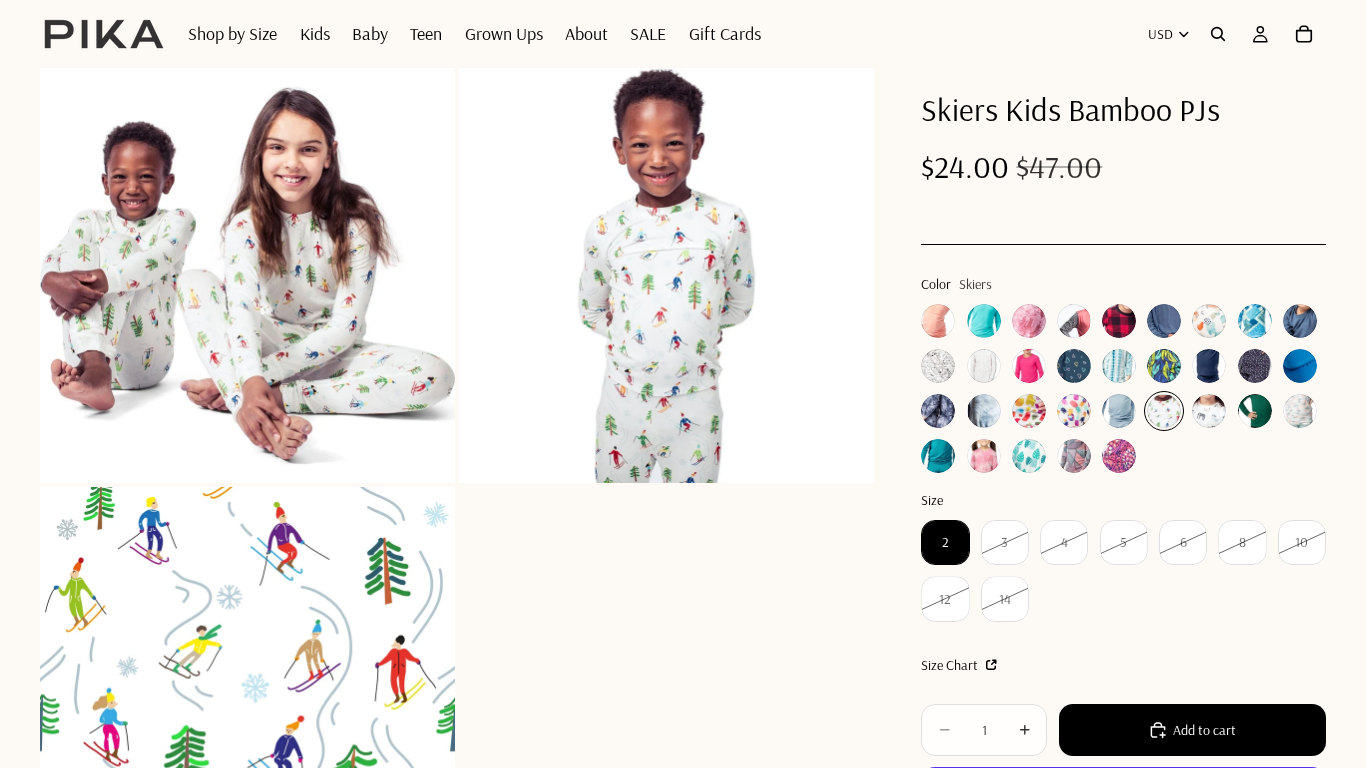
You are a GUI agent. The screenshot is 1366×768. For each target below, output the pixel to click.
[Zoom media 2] (666, 275)
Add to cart (1204, 730)
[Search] (1218, 34)
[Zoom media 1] (247, 275)
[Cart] (1304, 34)
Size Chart (951, 665)
